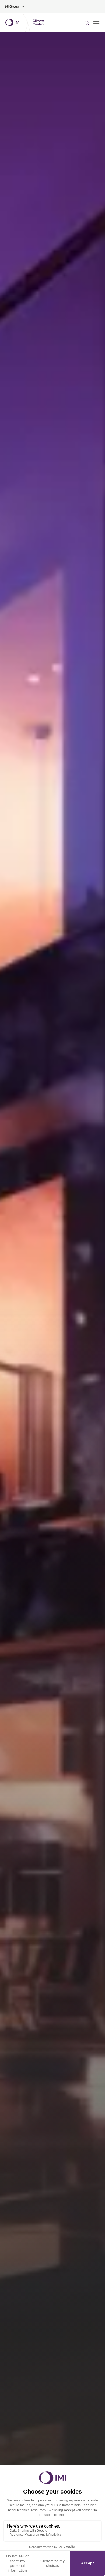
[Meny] (96, 22)
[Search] (87, 22)
